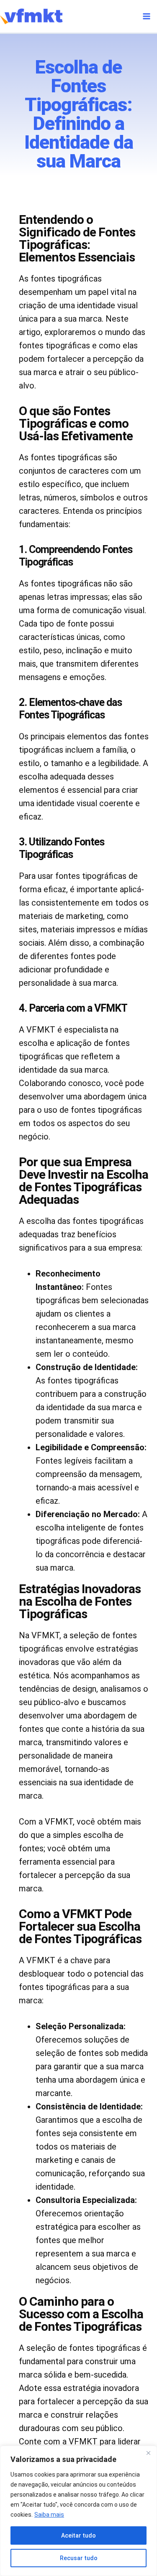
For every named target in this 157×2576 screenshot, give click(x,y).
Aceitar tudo (78, 2535)
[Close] (148, 2453)
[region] (78, 2511)
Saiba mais (49, 2515)
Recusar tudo (79, 2558)
